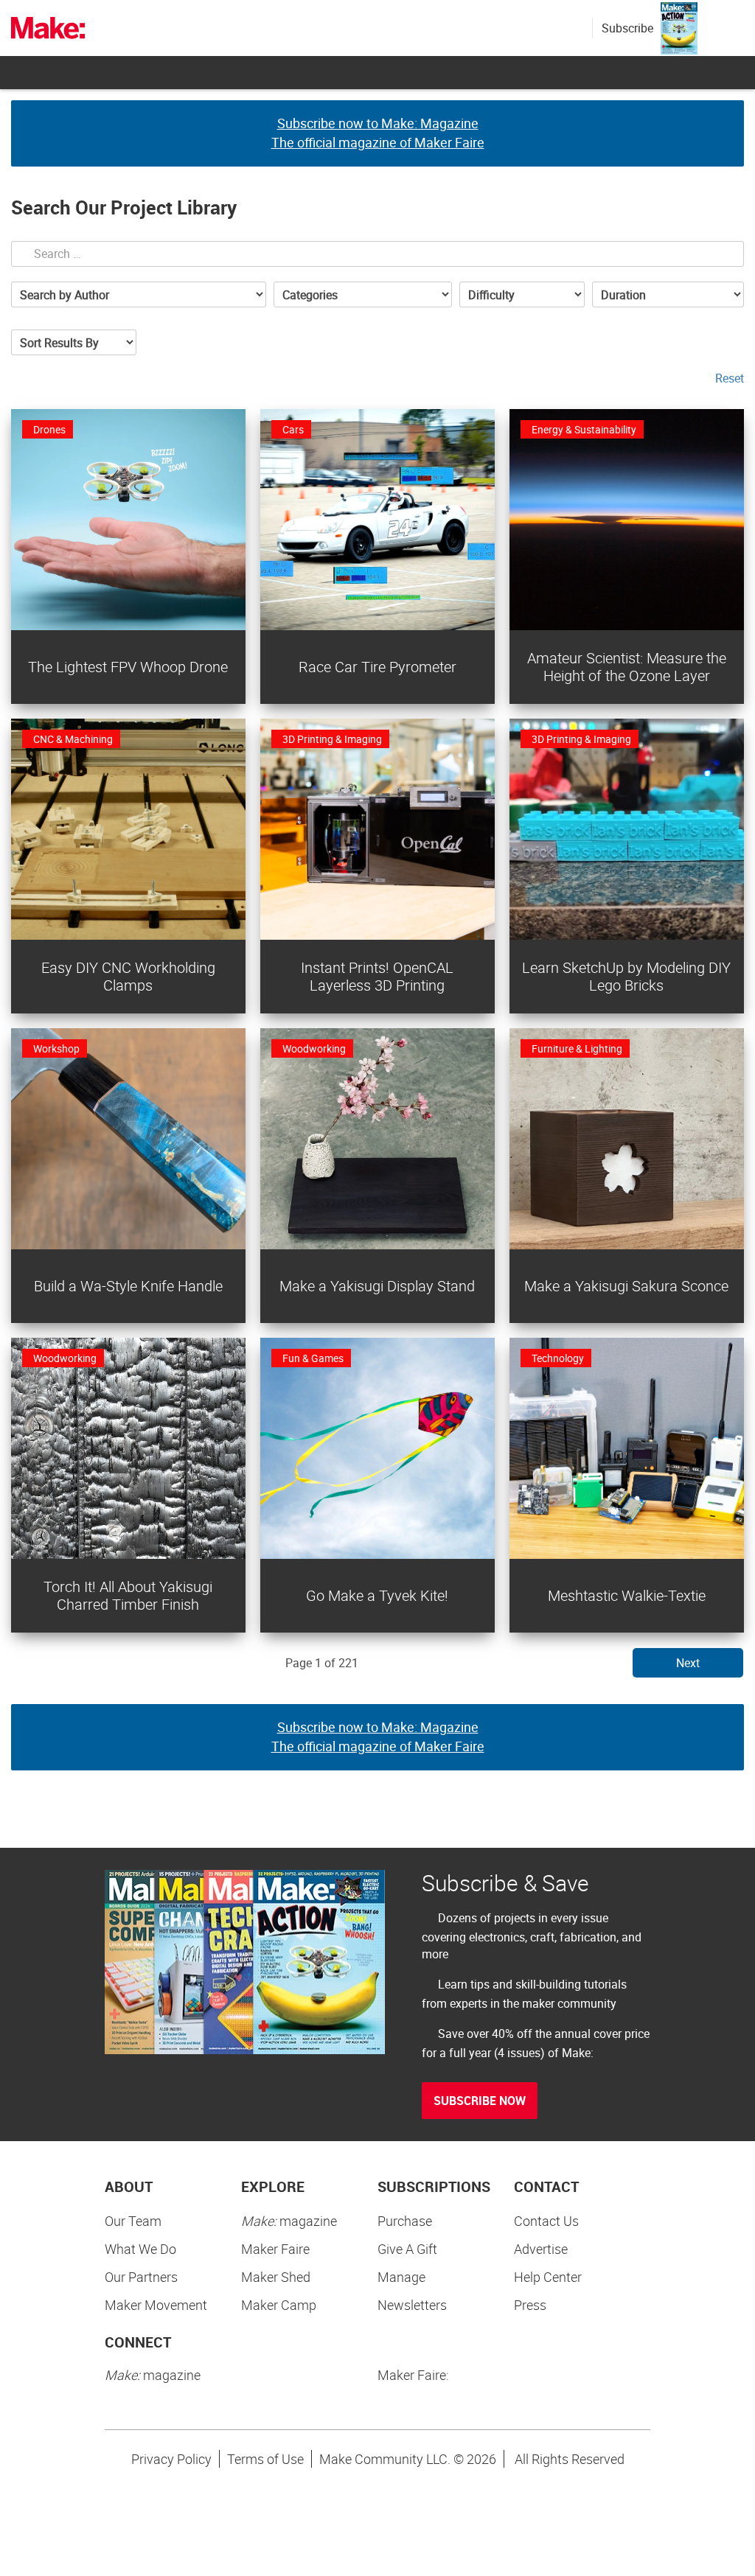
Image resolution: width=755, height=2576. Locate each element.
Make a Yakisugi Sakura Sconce (626, 1286)
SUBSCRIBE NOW (480, 2101)
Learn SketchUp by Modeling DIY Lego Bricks (626, 976)
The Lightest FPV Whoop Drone (128, 667)
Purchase (405, 2221)
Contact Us (546, 2221)
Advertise (541, 2249)
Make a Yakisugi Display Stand (377, 1286)
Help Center (548, 2277)
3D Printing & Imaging (332, 739)
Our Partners (141, 2277)
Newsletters (412, 2305)
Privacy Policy (171, 2459)
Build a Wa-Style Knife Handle (128, 1286)
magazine (289, 2221)
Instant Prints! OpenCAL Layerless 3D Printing (377, 976)
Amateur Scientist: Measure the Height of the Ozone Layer (627, 667)
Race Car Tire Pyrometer (377, 667)
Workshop (56, 1048)
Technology (558, 1358)
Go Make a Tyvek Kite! (377, 1595)
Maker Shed (276, 2277)
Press (530, 2305)
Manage (401, 2277)
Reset (730, 378)
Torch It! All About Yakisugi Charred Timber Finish (128, 1595)
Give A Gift (407, 2249)
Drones (49, 429)
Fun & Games (313, 1358)
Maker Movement (156, 2305)
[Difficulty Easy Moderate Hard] (522, 294)
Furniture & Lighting (577, 1048)
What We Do (140, 2249)
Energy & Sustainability (584, 429)
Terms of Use (265, 2459)
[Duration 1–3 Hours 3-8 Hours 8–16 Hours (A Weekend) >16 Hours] (668, 294)
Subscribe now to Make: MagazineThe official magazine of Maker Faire (378, 133)
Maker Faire (275, 2249)
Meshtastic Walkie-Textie (627, 1595)
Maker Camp (279, 2305)
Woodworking (314, 1048)
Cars (293, 429)
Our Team (133, 2221)
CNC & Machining (73, 739)
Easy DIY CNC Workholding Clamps (128, 976)
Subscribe (627, 28)
